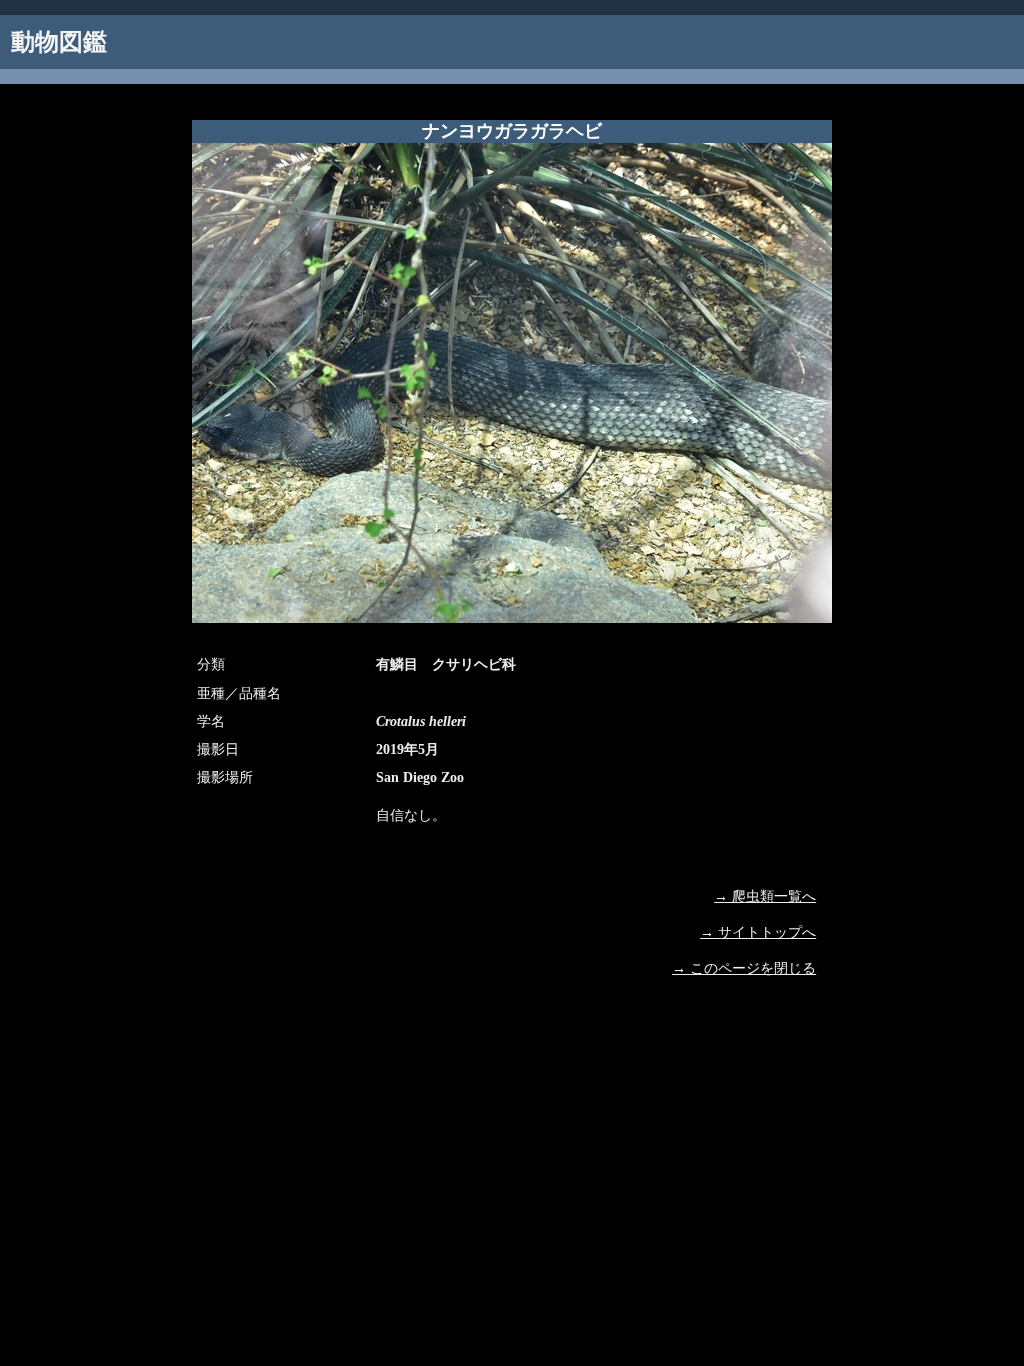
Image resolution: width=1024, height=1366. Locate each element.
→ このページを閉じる (744, 968)
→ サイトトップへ (758, 932)
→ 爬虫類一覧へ (765, 896)
